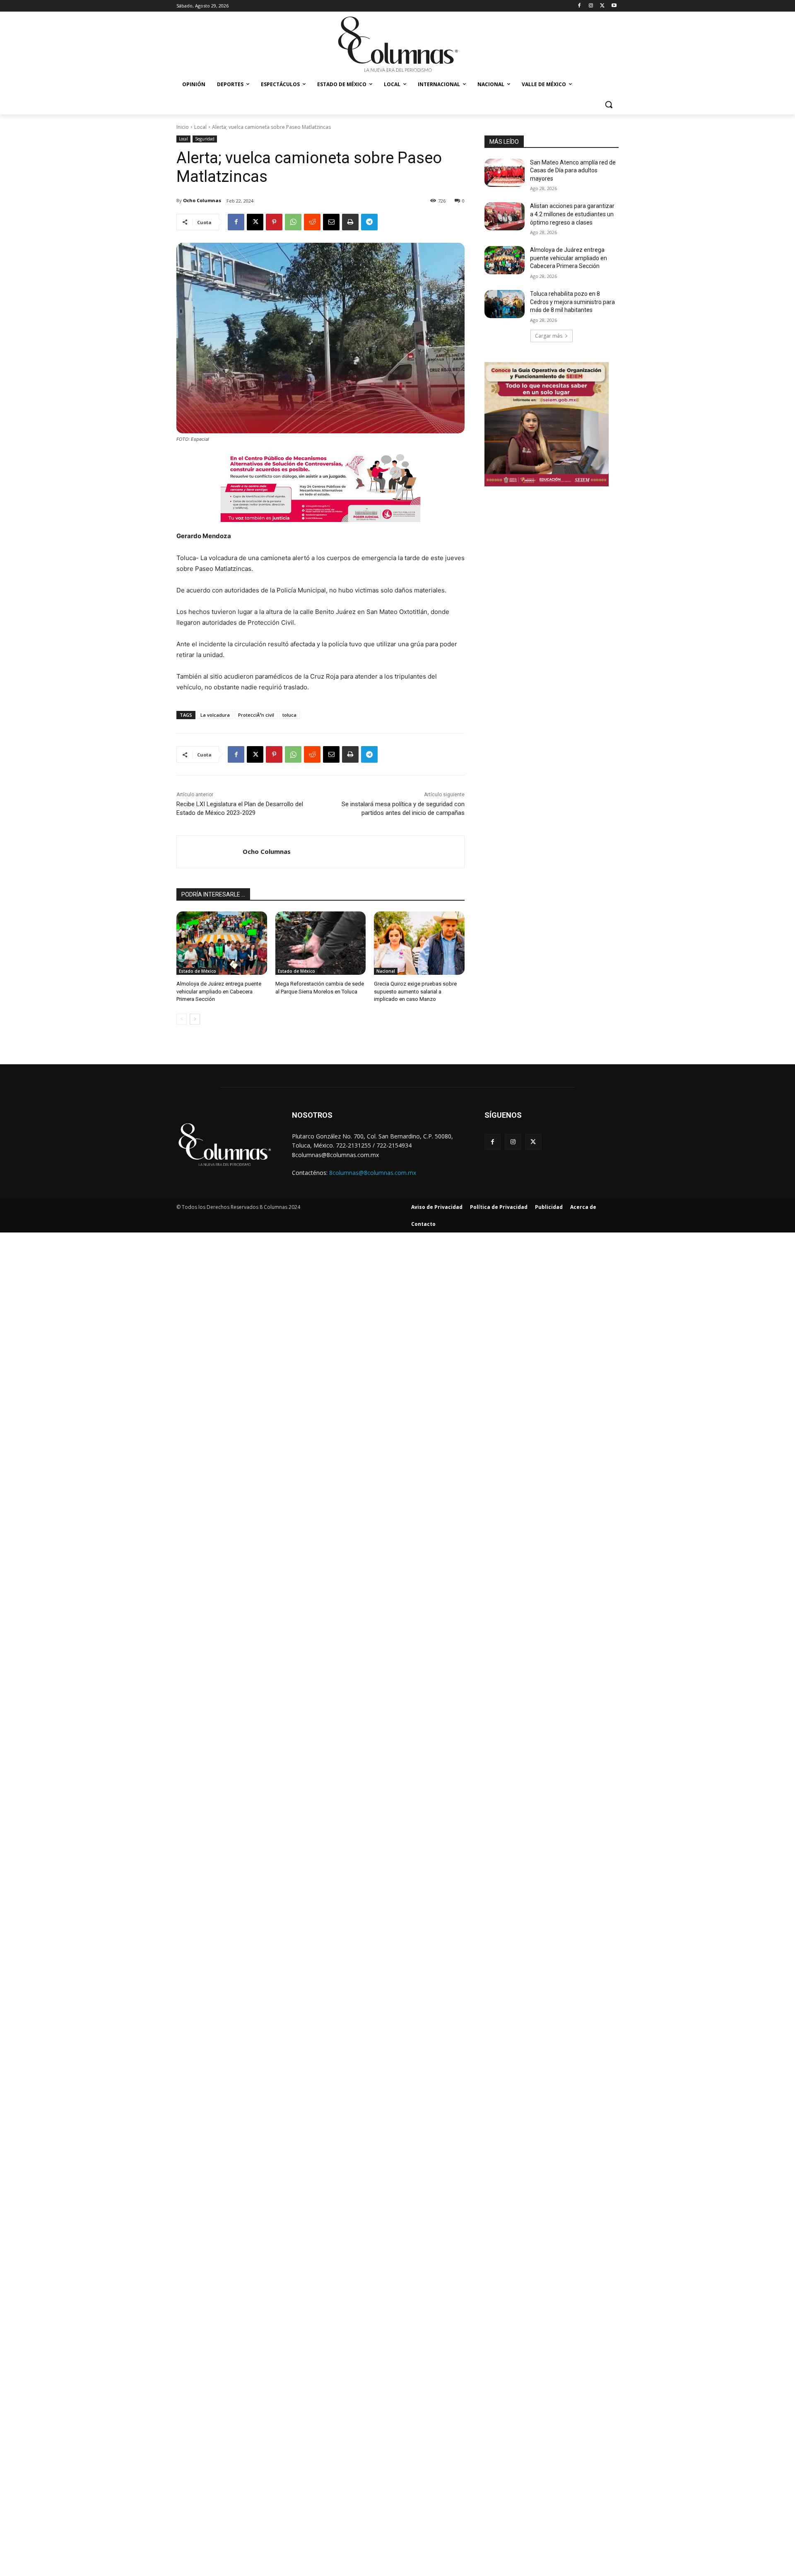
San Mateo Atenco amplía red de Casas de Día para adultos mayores (573, 170)
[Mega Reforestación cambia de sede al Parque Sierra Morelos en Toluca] (321, 943)
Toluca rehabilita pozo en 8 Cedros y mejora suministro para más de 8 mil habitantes (572, 302)
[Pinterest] (274, 222)
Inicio (183, 127)
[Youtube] (614, 6)
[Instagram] (591, 6)
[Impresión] (350, 222)
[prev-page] (182, 1019)
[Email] (331, 222)
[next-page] (195, 1019)
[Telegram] (369, 222)
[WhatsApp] (293, 222)
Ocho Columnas (202, 200)
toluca (289, 715)
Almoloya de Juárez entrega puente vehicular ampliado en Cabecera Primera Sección (219, 991)
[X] (602, 6)
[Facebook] (579, 6)
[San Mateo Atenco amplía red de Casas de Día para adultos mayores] (505, 173)
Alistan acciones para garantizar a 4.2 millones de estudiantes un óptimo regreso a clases (572, 214)
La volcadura (215, 715)
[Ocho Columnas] (210, 852)
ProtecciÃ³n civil (256, 715)
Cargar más (549, 336)
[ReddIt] (312, 222)
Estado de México (198, 971)
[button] (609, 104)
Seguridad (205, 139)
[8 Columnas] (397, 45)
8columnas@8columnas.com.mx (373, 1173)
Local (200, 127)
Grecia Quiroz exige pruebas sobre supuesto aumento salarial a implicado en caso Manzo (415, 991)
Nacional (386, 971)
